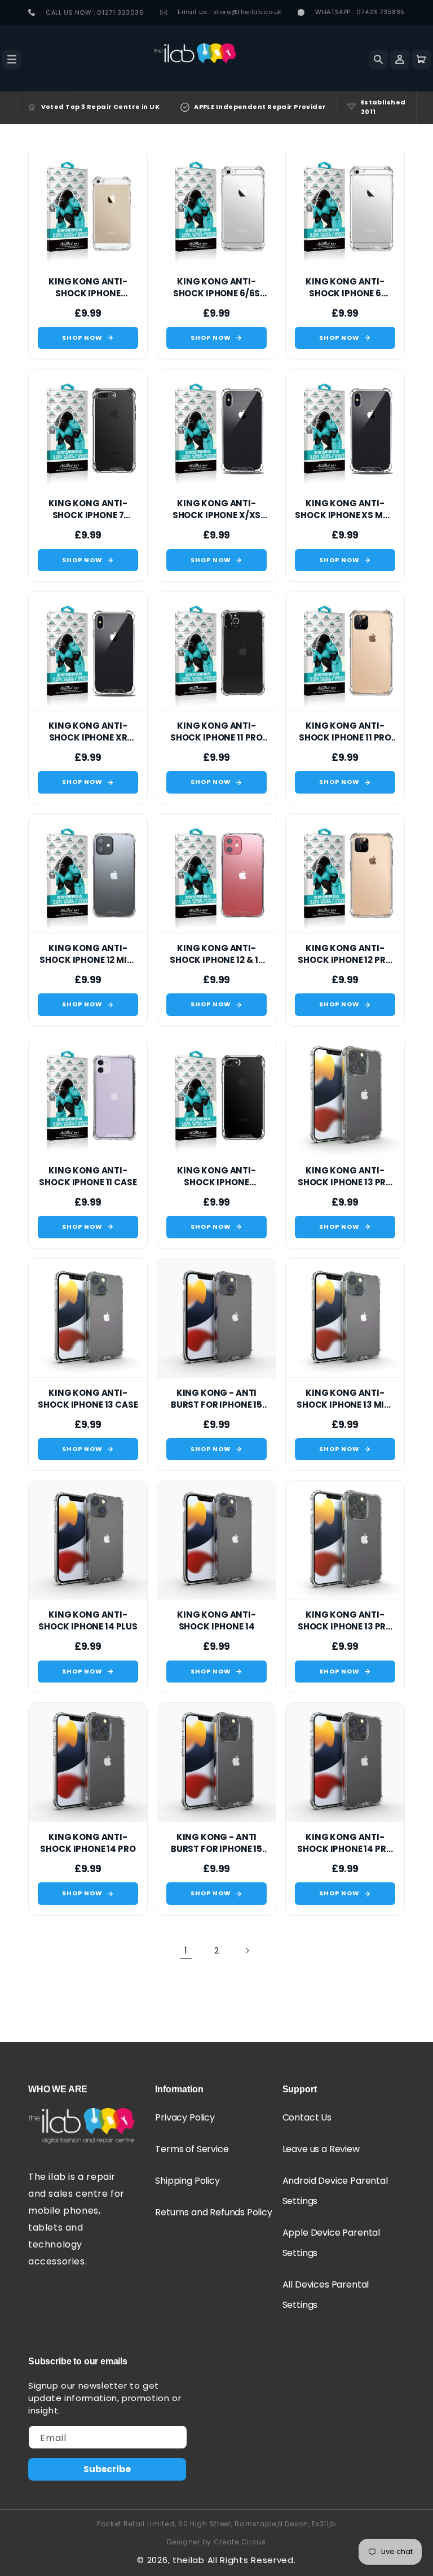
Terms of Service (192, 2149)
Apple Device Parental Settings (331, 2243)
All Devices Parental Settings (326, 2295)
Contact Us (307, 2117)
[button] (12, 59)
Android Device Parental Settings (335, 2191)
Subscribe (107, 2469)
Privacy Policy (185, 2117)
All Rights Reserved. (252, 2560)
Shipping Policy (187, 2181)
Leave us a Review (321, 2149)
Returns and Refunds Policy (213, 2212)
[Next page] (247, 1951)
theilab (189, 2560)
